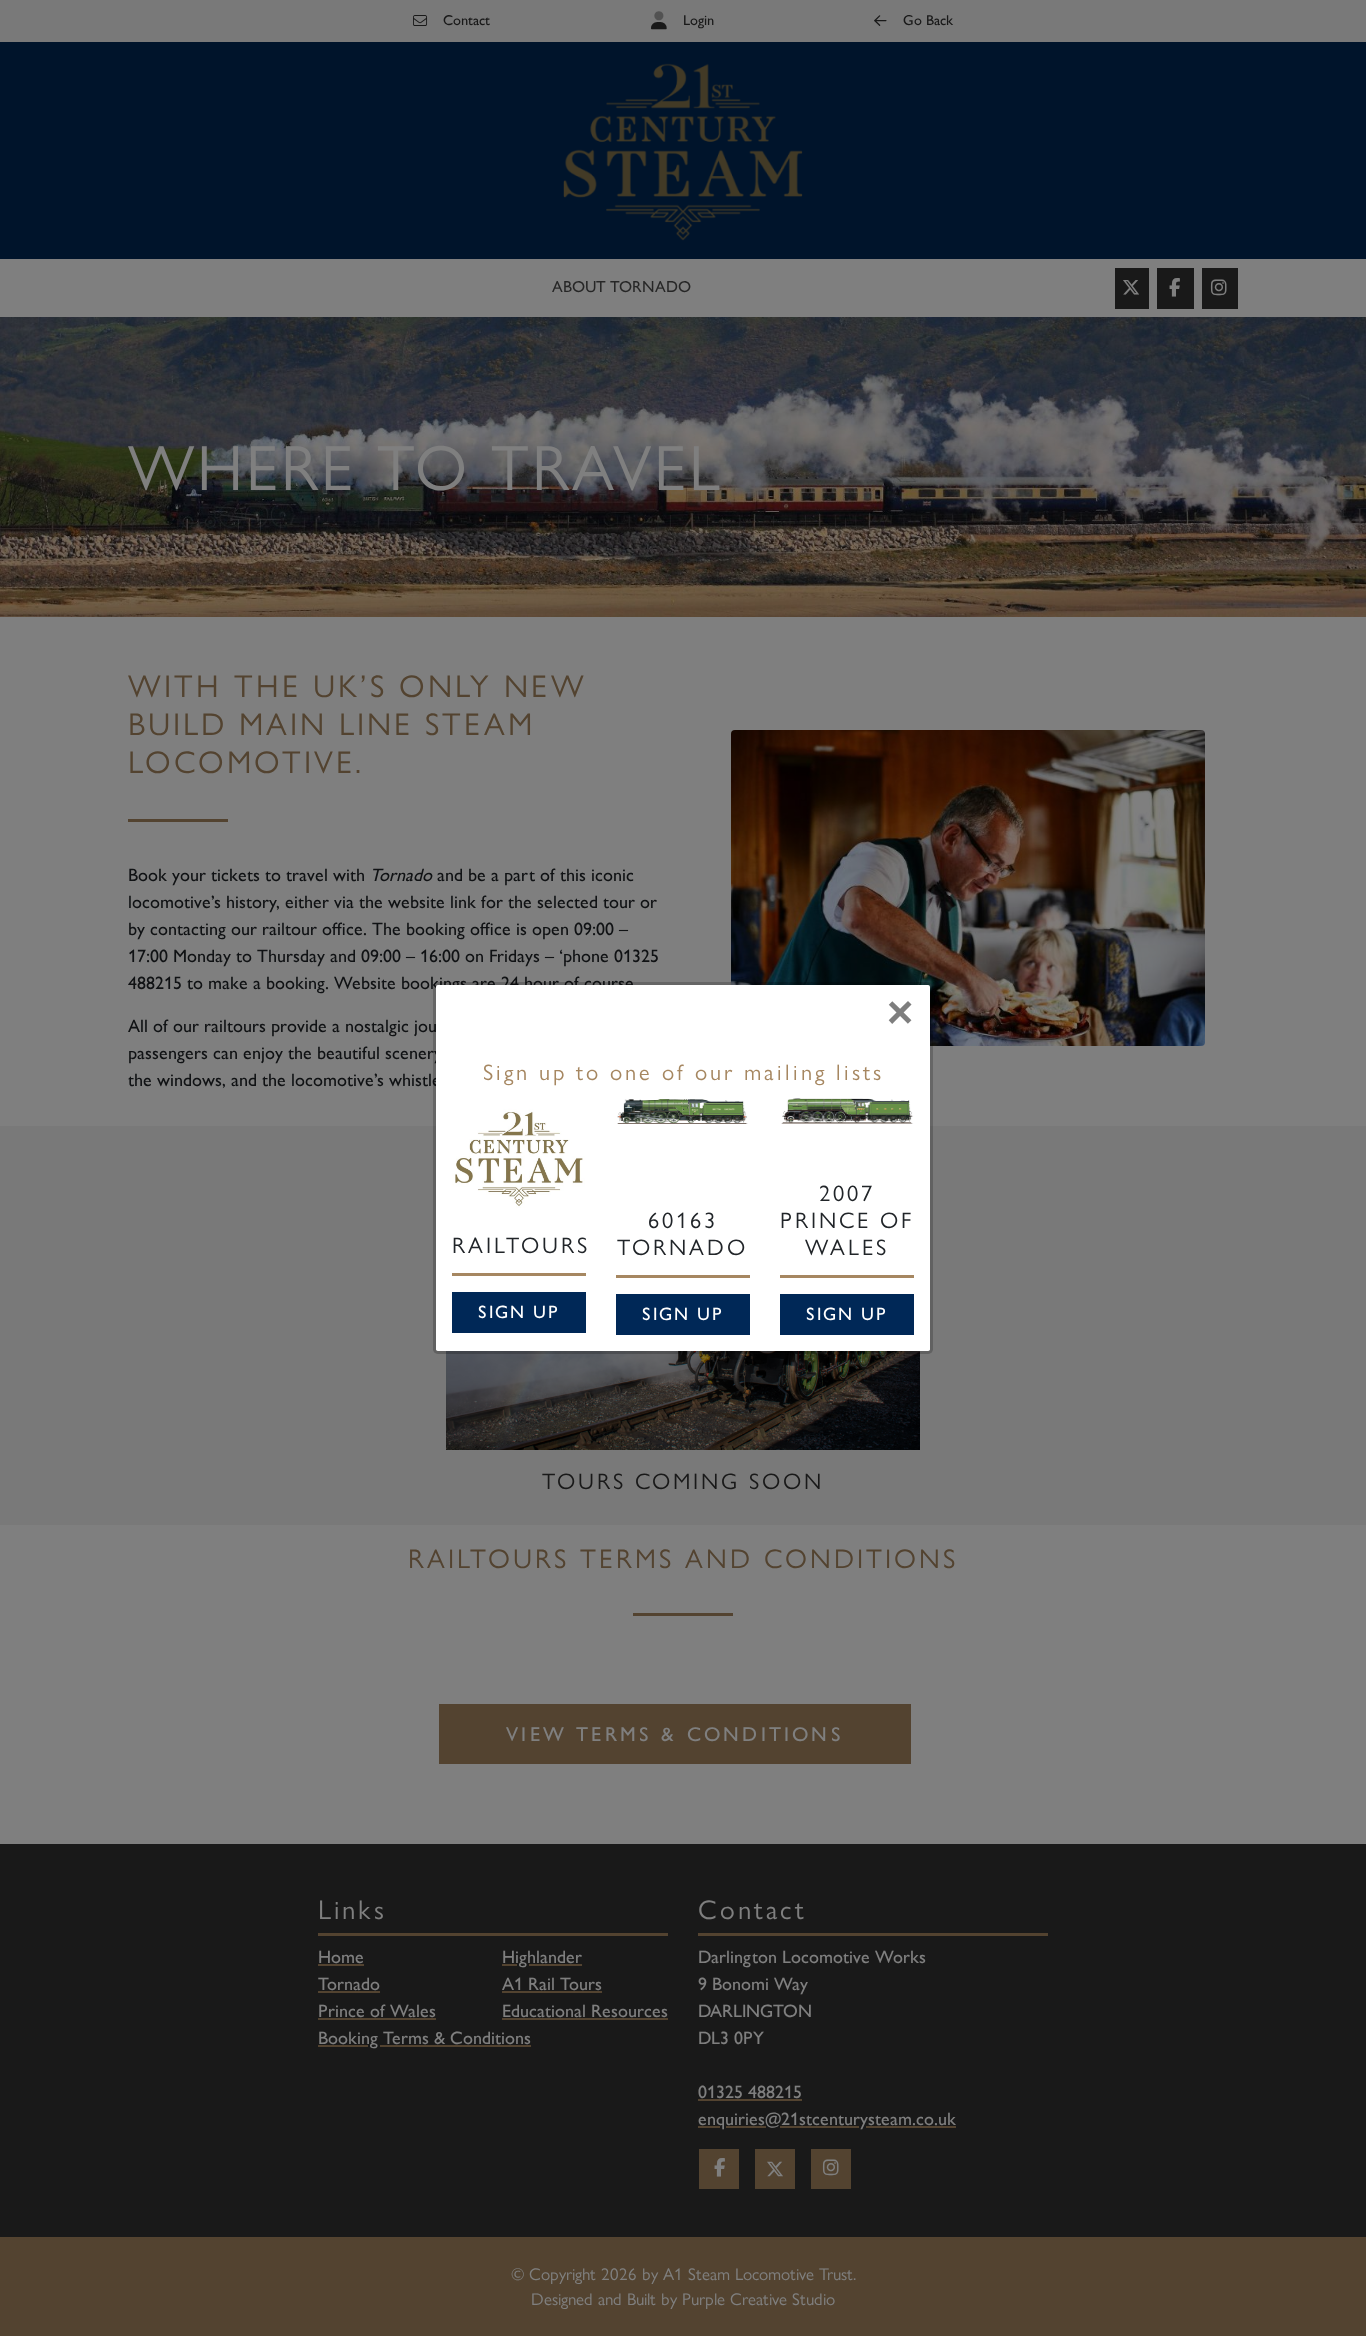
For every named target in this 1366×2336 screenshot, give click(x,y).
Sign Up (519, 1312)
